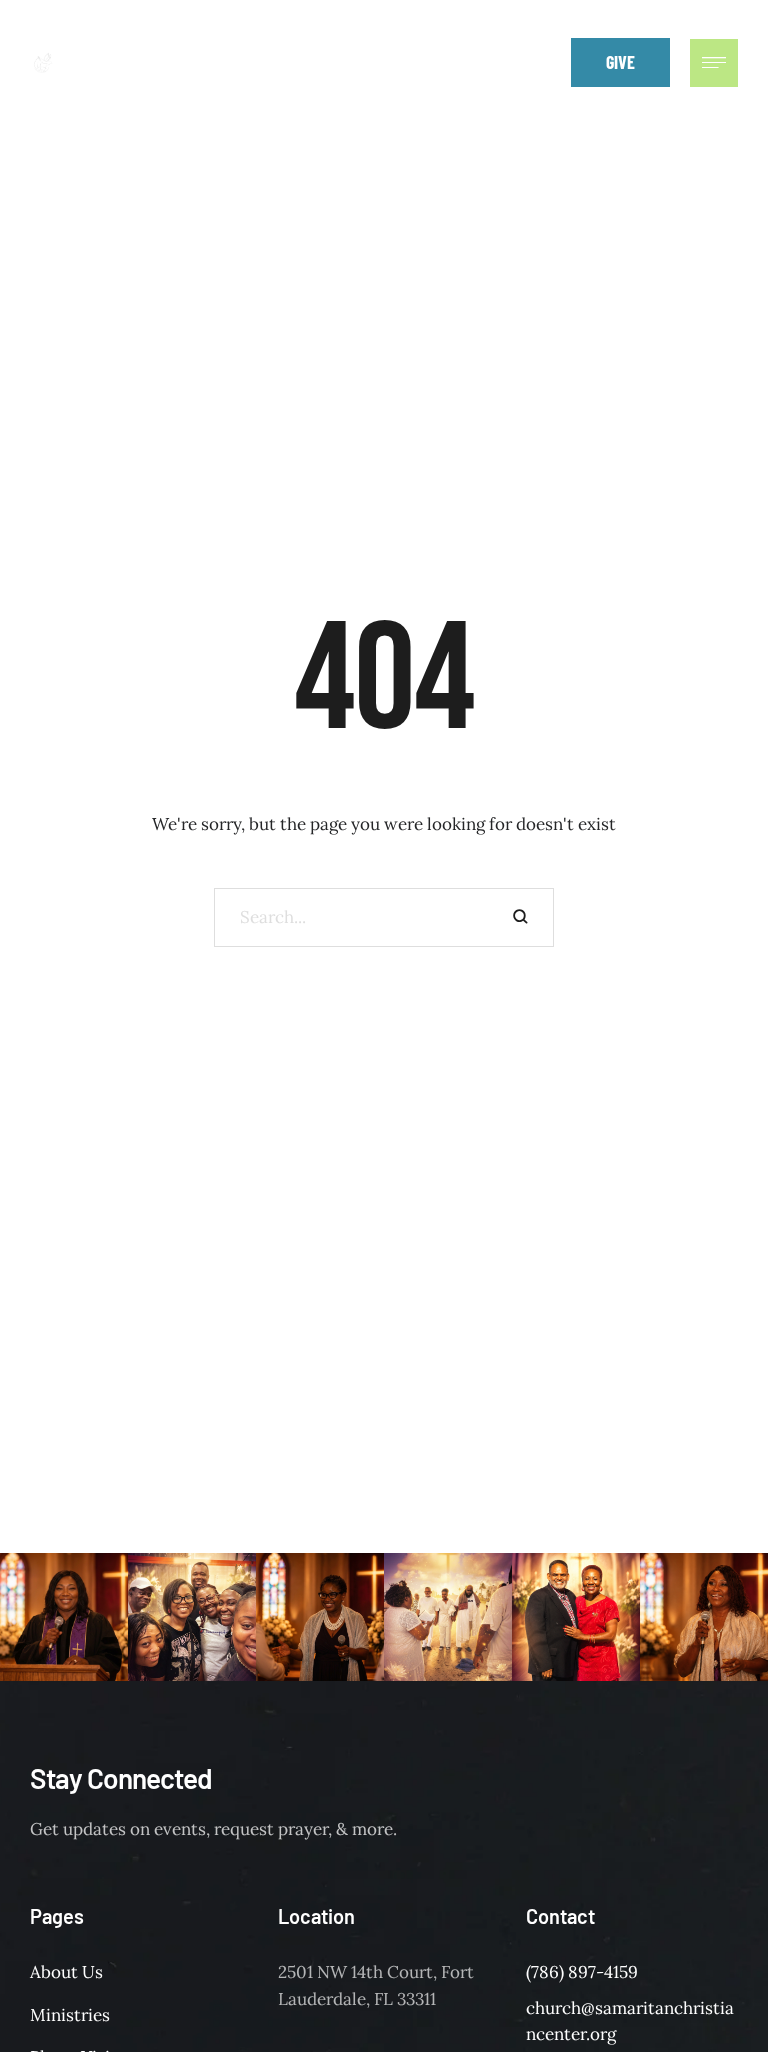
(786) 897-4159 (582, 1972)
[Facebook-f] (456, 62)
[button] (541, 62)
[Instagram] (501, 62)
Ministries (70, 2015)
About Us (66, 1972)
